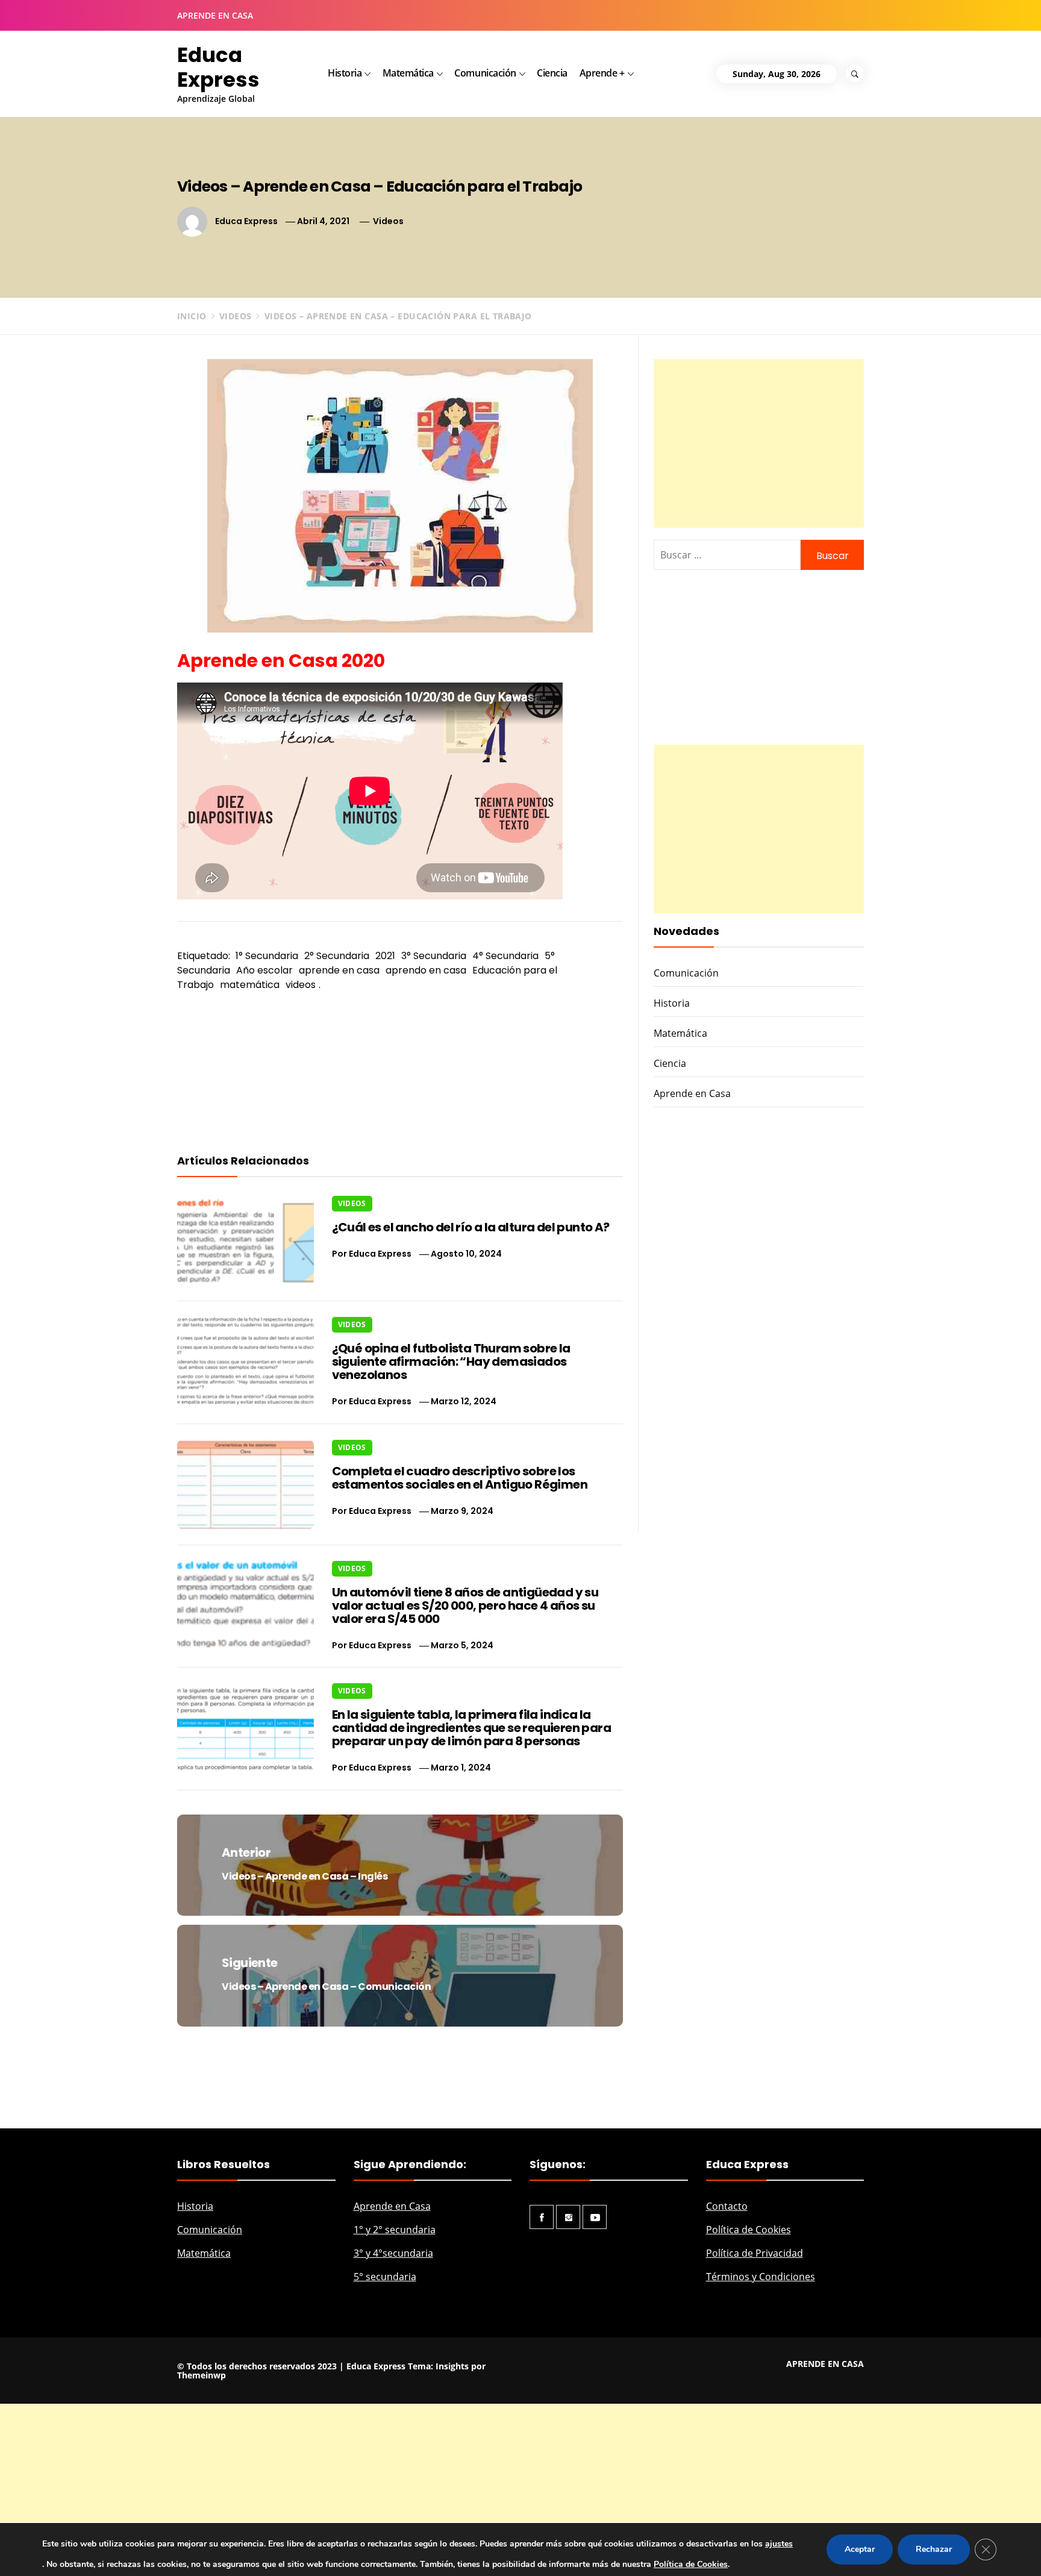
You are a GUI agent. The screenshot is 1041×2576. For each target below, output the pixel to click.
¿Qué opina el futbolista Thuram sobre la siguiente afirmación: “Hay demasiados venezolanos (451, 1361)
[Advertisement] (759, 443)
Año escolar (264, 970)
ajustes (779, 2544)
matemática (250, 985)
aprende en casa (339, 970)
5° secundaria (385, 2277)
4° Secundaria (505, 956)
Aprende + (602, 73)
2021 (385, 956)
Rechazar (934, 2549)
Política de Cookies (749, 2230)
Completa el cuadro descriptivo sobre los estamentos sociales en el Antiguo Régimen (460, 1478)
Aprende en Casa (692, 1093)
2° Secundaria (337, 956)
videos (301, 985)
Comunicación (485, 73)
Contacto (727, 2206)
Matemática (408, 73)
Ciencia (552, 73)
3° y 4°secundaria (393, 2253)
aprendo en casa (426, 970)
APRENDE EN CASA (215, 15)
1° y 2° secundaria (395, 2230)
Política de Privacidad (755, 2253)
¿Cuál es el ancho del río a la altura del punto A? (471, 1227)
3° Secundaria (434, 956)
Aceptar (860, 2549)
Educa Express (218, 67)
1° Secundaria (267, 956)
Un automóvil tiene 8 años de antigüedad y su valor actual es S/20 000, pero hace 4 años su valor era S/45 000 (465, 1605)
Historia (345, 73)
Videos (388, 221)
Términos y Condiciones (761, 2277)
